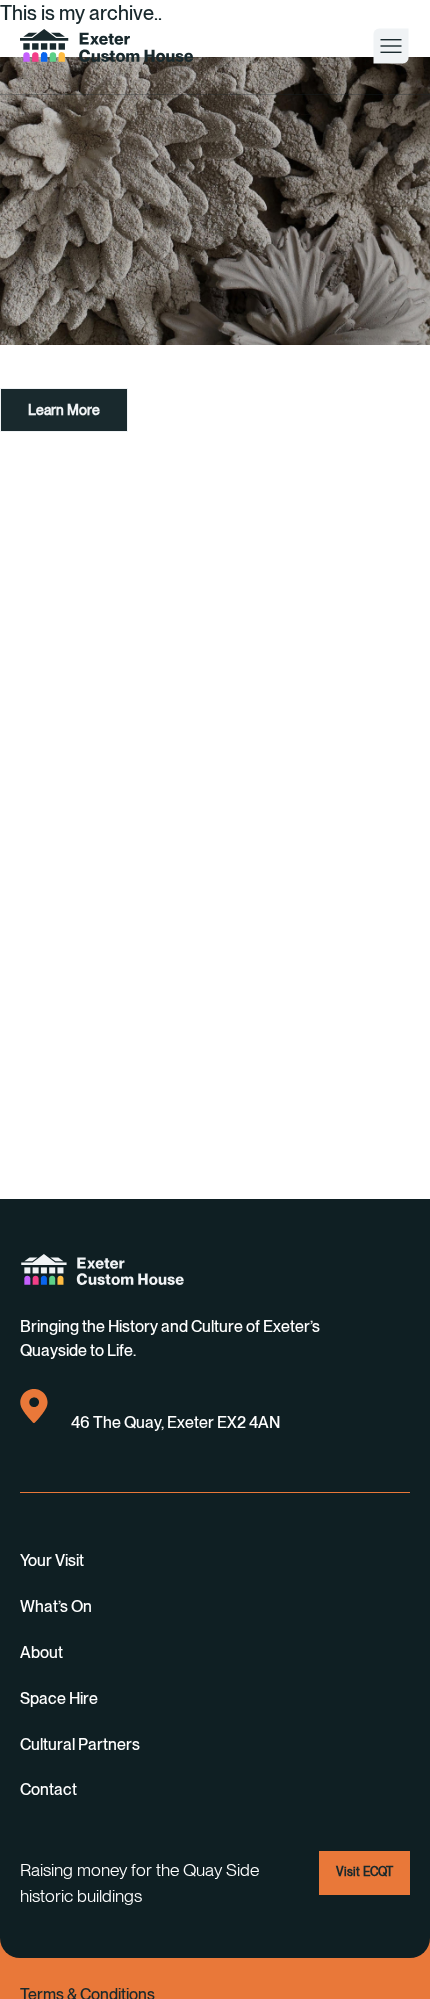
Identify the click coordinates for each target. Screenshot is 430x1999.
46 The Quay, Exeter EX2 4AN (175, 1422)
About (41, 1652)
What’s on (56, 1606)
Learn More (64, 410)
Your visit (52, 1560)
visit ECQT (364, 1872)
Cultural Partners (80, 1744)
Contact (48, 1789)
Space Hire (59, 1698)
